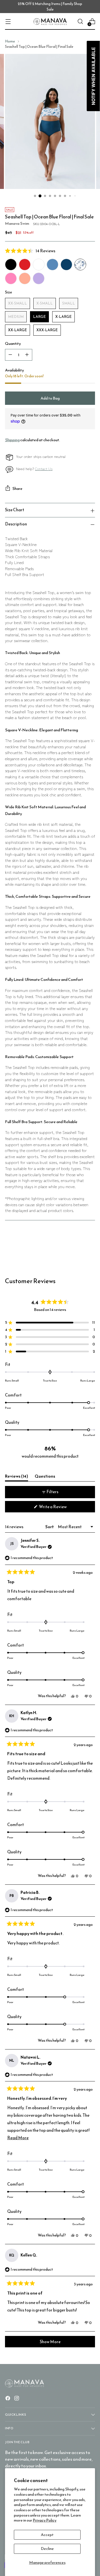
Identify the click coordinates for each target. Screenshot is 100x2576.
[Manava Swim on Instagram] (17, 2399)
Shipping (12, 440)
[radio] (11, 265)
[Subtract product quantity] (10, 355)
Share (17, 488)
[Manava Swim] (50, 22)
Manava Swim (17, 223)
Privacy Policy (45, 2520)
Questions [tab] (45, 1477)
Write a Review (60, 1508)
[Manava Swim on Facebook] (8, 2399)
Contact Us (44, 469)
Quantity (13, 344)
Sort (50, 1527)
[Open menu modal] (8, 22)
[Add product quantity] (27, 355)
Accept (47, 2535)
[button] (50, 251)
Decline (47, 2548)
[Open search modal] (80, 22)
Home (10, 41)
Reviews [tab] (17, 1477)
